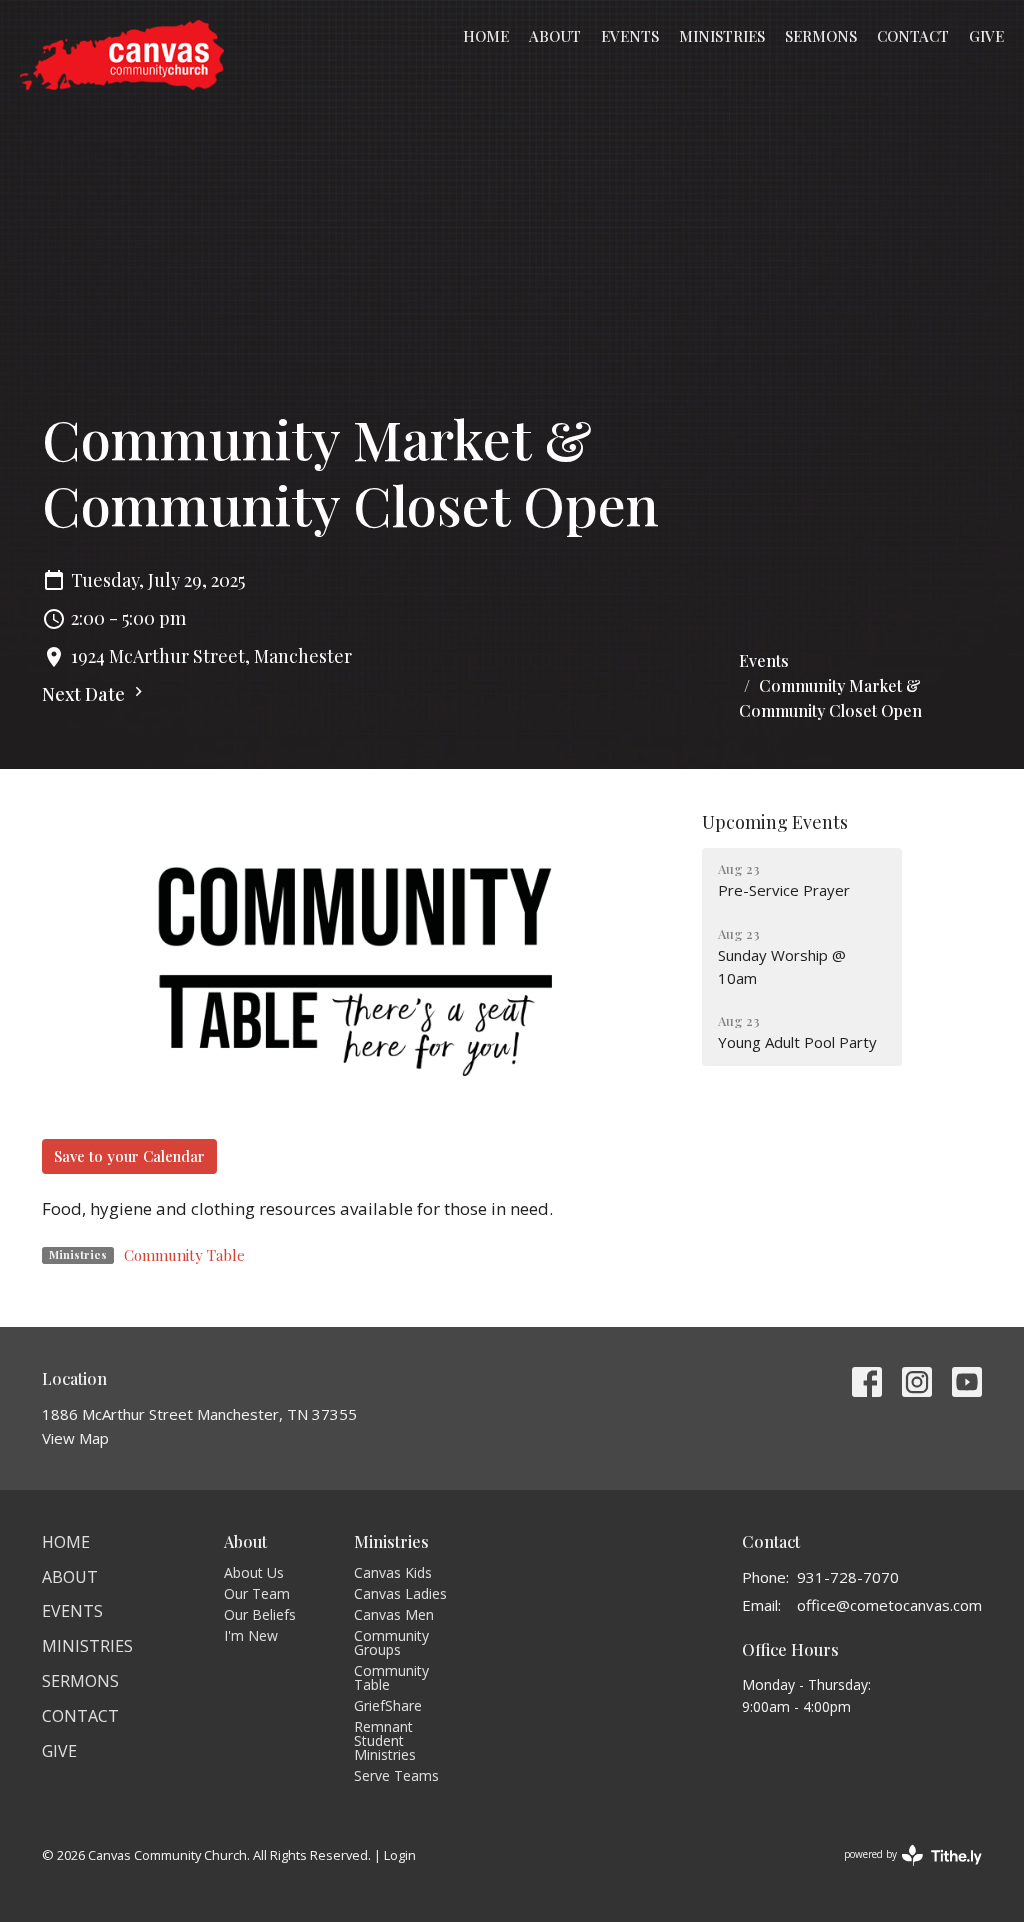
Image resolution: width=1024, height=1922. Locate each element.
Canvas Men (394, 1614)
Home (486, 36)
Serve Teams (396, 1775)
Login (400, 1855)
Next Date (85, 694)
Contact (913, 36)
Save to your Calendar (129, 1156)
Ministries (722, 36)
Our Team (257, 1593)
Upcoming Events (775, 822)
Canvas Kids (393, 1572)
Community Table (184, 1255)
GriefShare (388, 1705)
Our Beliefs (260, 1614)
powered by (902, 1871)
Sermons (821, 36)
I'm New (251, 1635)
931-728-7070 (848, 1577)
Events (630, 36)
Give (986, 36)
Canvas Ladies (400, 1593)
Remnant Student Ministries (385, 1740)
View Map (75, 1438)
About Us (254, 1572)
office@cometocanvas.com (889, 1605)
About (555, 36)
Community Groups (391, 1642)
